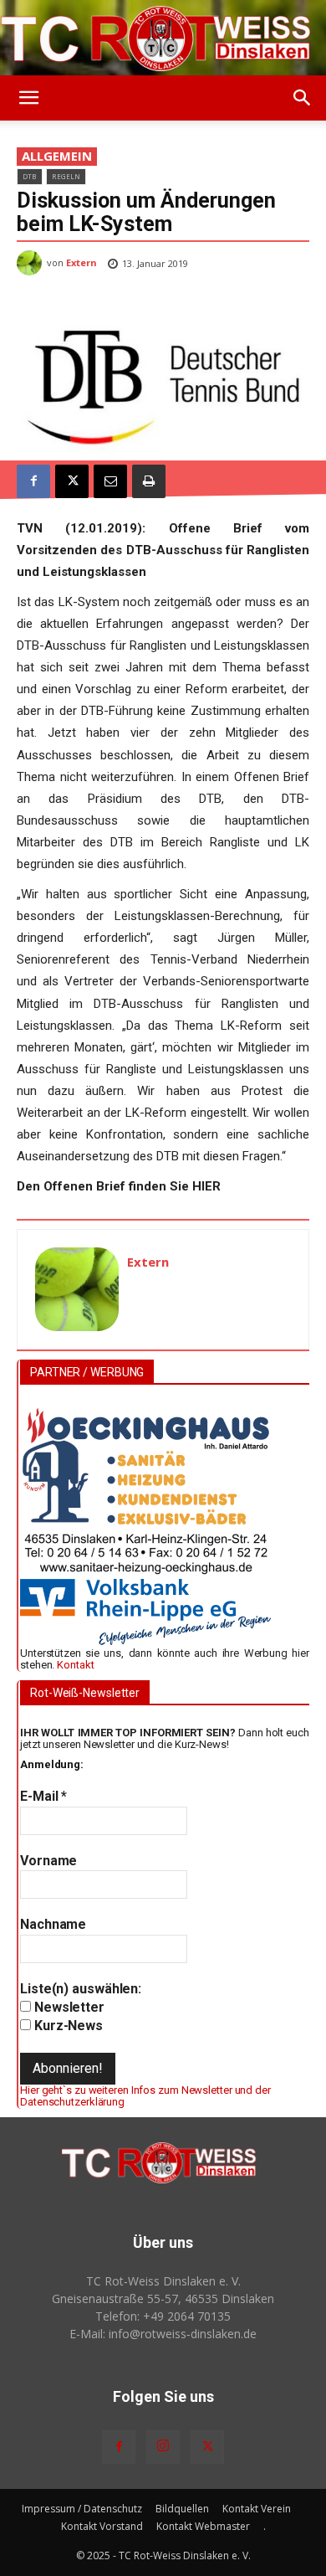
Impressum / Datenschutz (82, 2509)
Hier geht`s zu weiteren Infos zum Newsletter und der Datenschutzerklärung (145, 2096)
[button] (28, 98)
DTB (30, 176)
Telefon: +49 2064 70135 (163, 2316)
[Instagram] (163, 2447)
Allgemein (57, 156)
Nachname (53, 1924)
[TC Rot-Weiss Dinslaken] (163, 39)
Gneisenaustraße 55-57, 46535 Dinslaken (163, 2298)
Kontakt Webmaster (203, 2526)
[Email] (110, 481)
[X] (72, 481)
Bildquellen (182, 2509)
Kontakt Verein (257, 2509)
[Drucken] (149, 481)
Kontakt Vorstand (102, 2526)
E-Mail (43, 1796)
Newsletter (68, 2007)
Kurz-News (67, 2026)
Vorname (48, 1861)
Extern (81, 262)
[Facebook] (33, 481)
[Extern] (32, 263)
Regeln (66, 176)
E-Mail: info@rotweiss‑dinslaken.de (163, 2334)
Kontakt (75, 1665)
